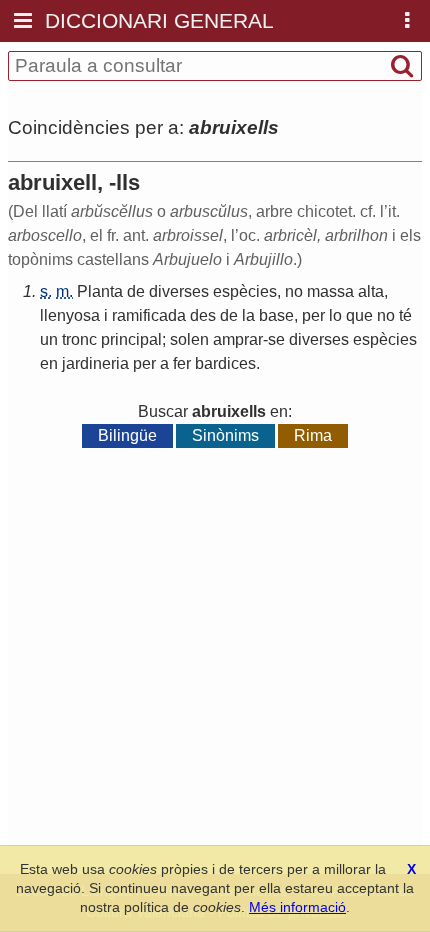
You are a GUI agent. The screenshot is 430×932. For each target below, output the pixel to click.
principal (131, 339)
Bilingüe (127, 435)
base (276, 315)
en (49, 363)
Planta (100, 291)
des (203, 315)
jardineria (95, 363)
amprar (238, 339)
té (405, 315)
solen (189, 339)
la (248, 315)
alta (371, 291)
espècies (245, 291)
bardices (225, 363)
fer (182, 363)
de (136, 291)
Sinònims (225, 435)
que (359, 315)
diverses (179, 291)
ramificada (149, 315)
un (49, 339)
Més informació (297, 907)
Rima (313, 435)
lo (335, 315)
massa (330, 291)
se (276, 339)
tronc (79, 339)
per (313, 315)
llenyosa (70, 315)
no (294, 291)
